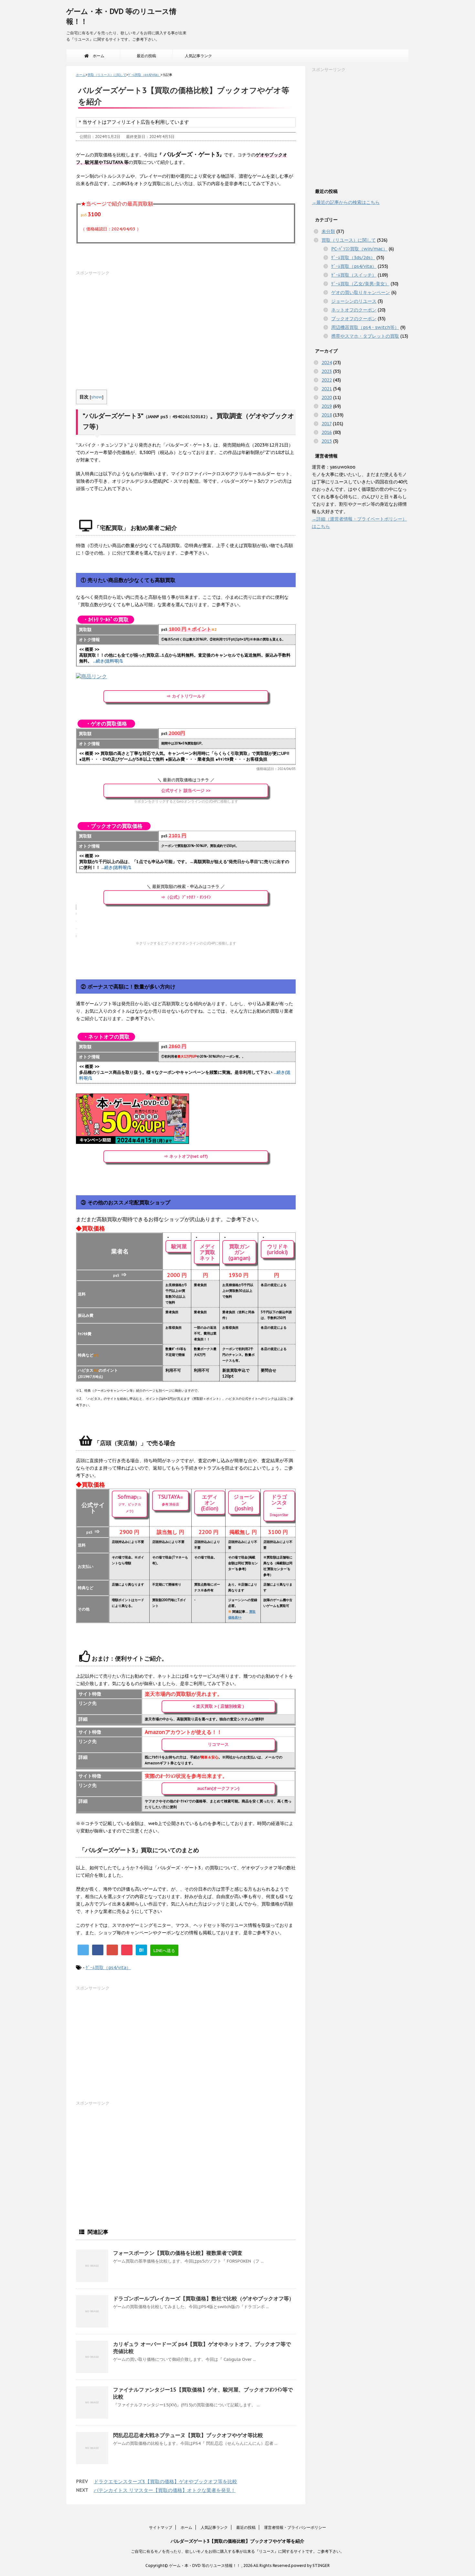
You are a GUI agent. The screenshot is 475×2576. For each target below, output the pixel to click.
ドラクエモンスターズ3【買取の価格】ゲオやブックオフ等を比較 (165, 2481)
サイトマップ (161, 2527)
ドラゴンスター (279, 1505)
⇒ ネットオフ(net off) (186, 1156)
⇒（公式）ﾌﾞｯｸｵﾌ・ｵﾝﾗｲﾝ (186, 897)
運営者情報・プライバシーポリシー (295, 2527)
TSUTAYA (170, 1500)
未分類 (328, 231)
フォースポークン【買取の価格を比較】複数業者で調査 (178, 2253)
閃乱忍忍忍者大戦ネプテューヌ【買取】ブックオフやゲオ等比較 (188, 2435)
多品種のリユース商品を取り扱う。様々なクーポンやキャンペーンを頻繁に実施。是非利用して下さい (185, 1075)
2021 (327, 389)
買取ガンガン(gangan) (239, 1252)
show (97, 397)
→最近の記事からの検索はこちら (346, 202)
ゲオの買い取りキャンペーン (361, 292)
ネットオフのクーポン (354, 310)
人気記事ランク (198, 56)
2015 (327, 441)
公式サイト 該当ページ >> (186, 791)
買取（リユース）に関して (349, 240)
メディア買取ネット (207, 1252)
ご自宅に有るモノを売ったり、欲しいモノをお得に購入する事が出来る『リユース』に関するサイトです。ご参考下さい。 (238, 2551)
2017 (327, 424)
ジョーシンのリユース (354, 301)
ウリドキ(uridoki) (277, 1249)
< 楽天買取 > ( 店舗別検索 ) (218, 1706)
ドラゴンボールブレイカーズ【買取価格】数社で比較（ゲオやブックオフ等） (204, 2298)
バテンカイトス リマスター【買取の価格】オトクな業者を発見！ (165, 2490)
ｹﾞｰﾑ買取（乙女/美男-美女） (360, 284)
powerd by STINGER (310, 2565)
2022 (327, 380)
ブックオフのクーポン (354, 319)
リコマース (218, 1744)
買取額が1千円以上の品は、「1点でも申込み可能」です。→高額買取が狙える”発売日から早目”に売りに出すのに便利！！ (184, 865)
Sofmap (130, 1503)
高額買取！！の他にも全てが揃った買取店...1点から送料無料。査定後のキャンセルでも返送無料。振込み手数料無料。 (185, 658)
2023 (327, 371)
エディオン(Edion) (210, 1503)
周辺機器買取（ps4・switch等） (365, 327)
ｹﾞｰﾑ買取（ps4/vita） (108, 1968)
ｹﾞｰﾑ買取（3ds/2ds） (353, 258)
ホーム (97, 56)
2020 (327, 397)
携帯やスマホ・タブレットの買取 (365, 336)
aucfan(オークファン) (218, 1788)
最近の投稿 (146, 56)
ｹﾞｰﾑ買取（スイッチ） (354, 275)
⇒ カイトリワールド (186, 696)
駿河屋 (179, 1246)
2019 (327, 406)
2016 (327, 432)
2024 (327, 363)
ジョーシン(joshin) (244, 1503)
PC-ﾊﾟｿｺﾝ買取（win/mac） (359, 249)
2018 (327, 415)
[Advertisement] (186, 322)
